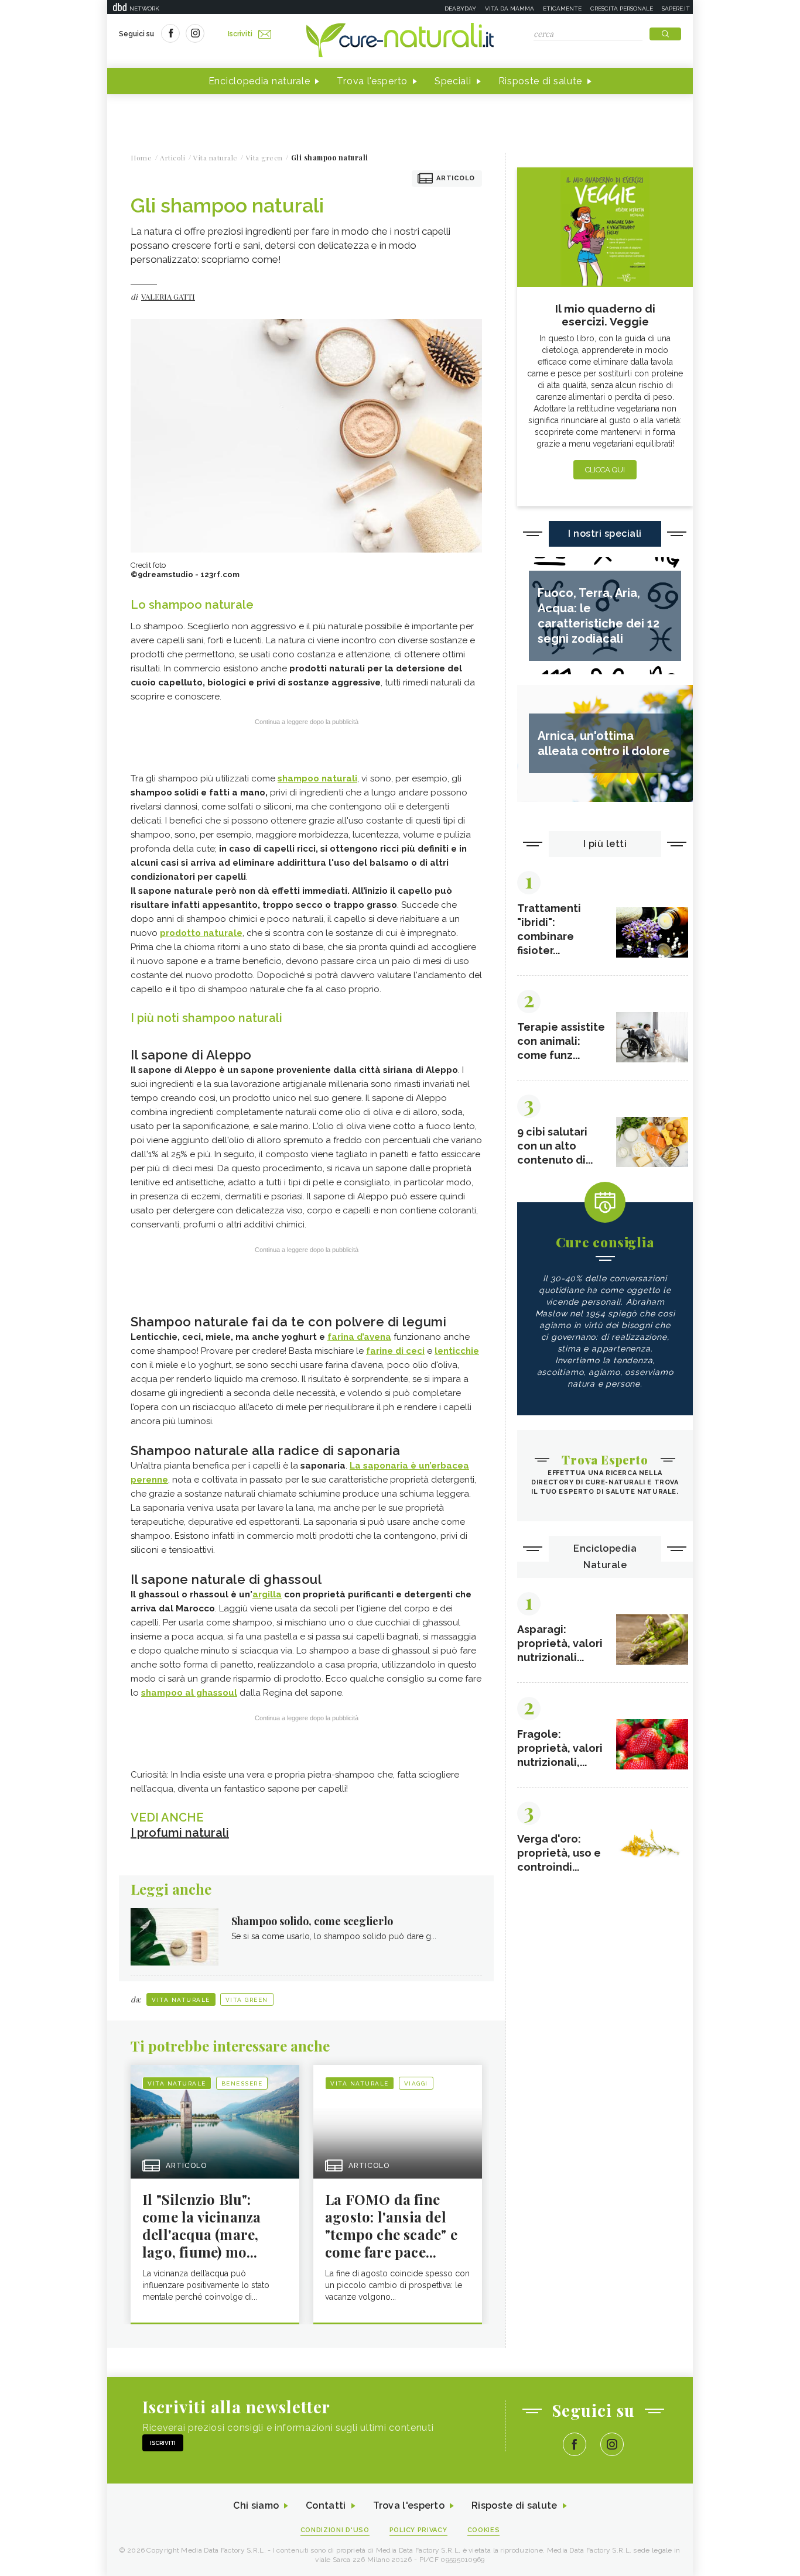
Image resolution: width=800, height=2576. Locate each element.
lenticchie (457, 1351)
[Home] (400, 41)
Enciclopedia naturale (259, 81)
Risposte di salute (541, 81)
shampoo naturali (317, 778)
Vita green (247, 2000)
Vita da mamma (510, 8)
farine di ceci (395, 1351)
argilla (267, 1594)
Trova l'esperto (372, 81)
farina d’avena (359, 1337)
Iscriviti (240, 34)
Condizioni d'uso (335, 2530)
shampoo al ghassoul (189, 1693)
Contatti (326, 2505)
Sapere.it (676, 8)
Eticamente (562, 8)
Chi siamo (256, 2505)
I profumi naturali (180, 1833)
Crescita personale (622, 8)
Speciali (453, 81)
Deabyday (460, 8)
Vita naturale (181, 2000)
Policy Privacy (418, 2530)
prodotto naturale (201, 933)
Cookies (484, 2530)
